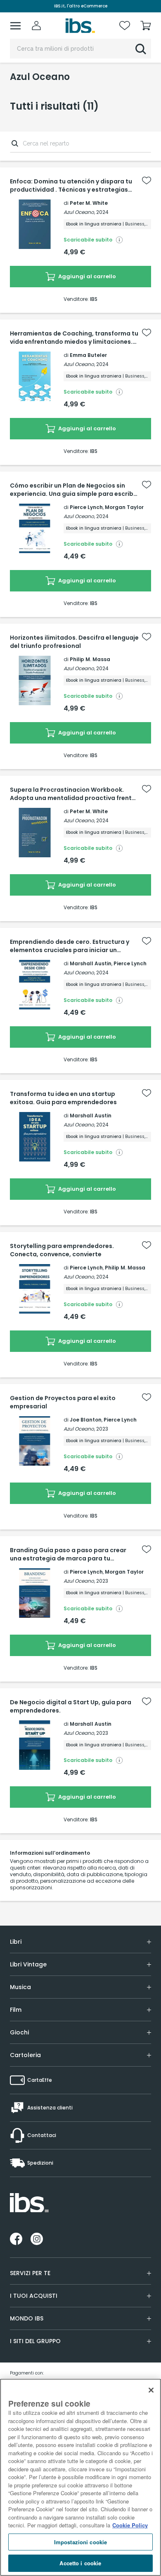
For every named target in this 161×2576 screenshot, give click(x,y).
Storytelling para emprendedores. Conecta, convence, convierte (62, 1250)
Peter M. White (89, 203)
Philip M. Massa (90, 659)
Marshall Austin (91, 963)
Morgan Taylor (124, 507)
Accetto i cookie (80, 2563)
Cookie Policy (130, 2525)
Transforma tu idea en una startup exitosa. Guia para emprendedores (63, 1098)
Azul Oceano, (79, 212)
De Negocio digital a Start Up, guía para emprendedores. (71, 1706)
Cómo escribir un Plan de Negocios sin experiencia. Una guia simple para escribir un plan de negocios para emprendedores (74, 490)
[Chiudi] (151, 2390)
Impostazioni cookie (80, 2542)
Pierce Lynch (86, 507)
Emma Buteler (88, 355)
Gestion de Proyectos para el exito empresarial (63, 1402)
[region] (80, 2477)
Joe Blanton (86, 1420)
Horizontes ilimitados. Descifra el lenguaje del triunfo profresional (74, 642)
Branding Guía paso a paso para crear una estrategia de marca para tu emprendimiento (68, 1554)
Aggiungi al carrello (86, 276)
